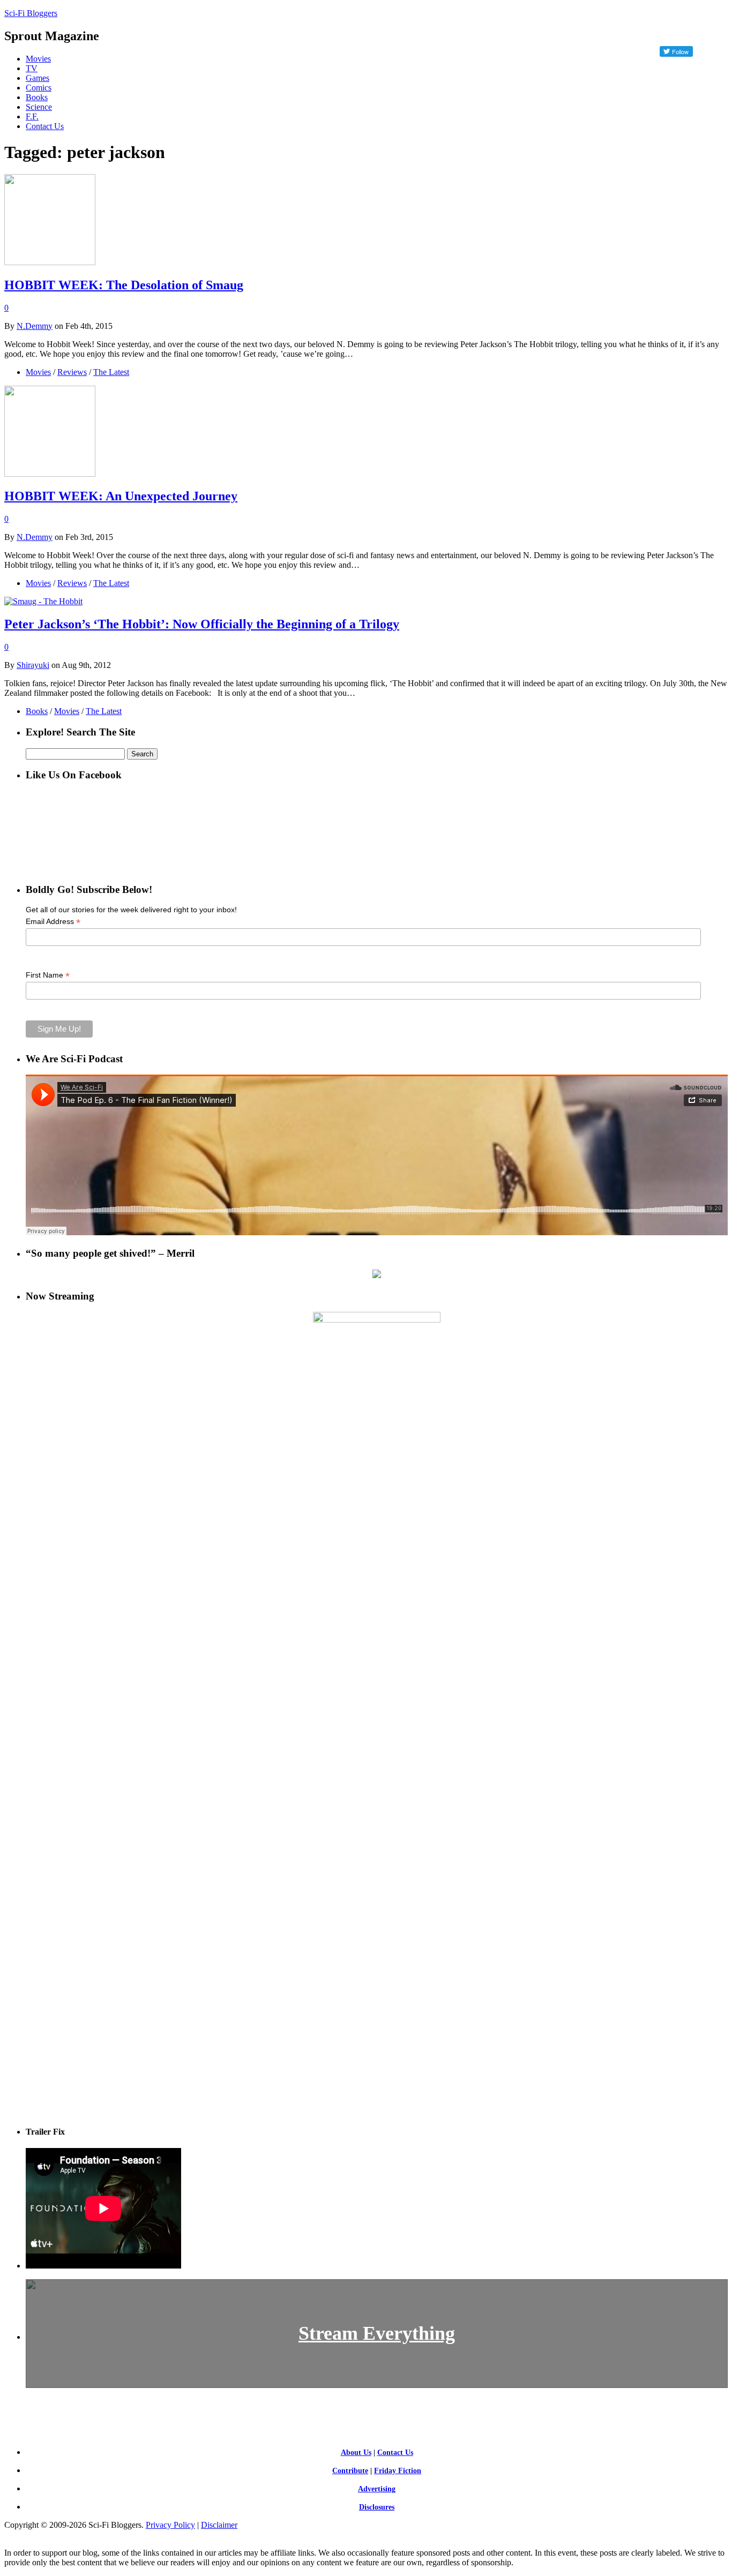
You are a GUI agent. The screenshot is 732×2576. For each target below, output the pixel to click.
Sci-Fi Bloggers (31, 13)
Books (37, 97)
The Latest (111, 372)
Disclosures (377, 2507)
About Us (356, 2453)
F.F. (32, 117)
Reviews (72, 372)
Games (38, 78)
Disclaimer (219, 2525)
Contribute (350, 2471)
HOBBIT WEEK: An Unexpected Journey (121, 496)
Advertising (377, 2489)
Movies (38, 59)
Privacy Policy (170, 2525)
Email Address (53, 922)
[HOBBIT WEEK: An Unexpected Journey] (50, 474)
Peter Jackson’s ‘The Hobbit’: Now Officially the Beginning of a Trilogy (202, 624)
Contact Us (45, 126)
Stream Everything (377, 2333)
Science (39, 107)
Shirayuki (33, 665)
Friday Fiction (398, 2471)
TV (32, 68)
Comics (39, 88)
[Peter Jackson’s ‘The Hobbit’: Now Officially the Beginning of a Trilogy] (43, 601)
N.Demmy (35, 326)
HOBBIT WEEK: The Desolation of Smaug (124, 285)
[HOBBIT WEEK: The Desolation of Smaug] (50, 262)
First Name (48, 975)
